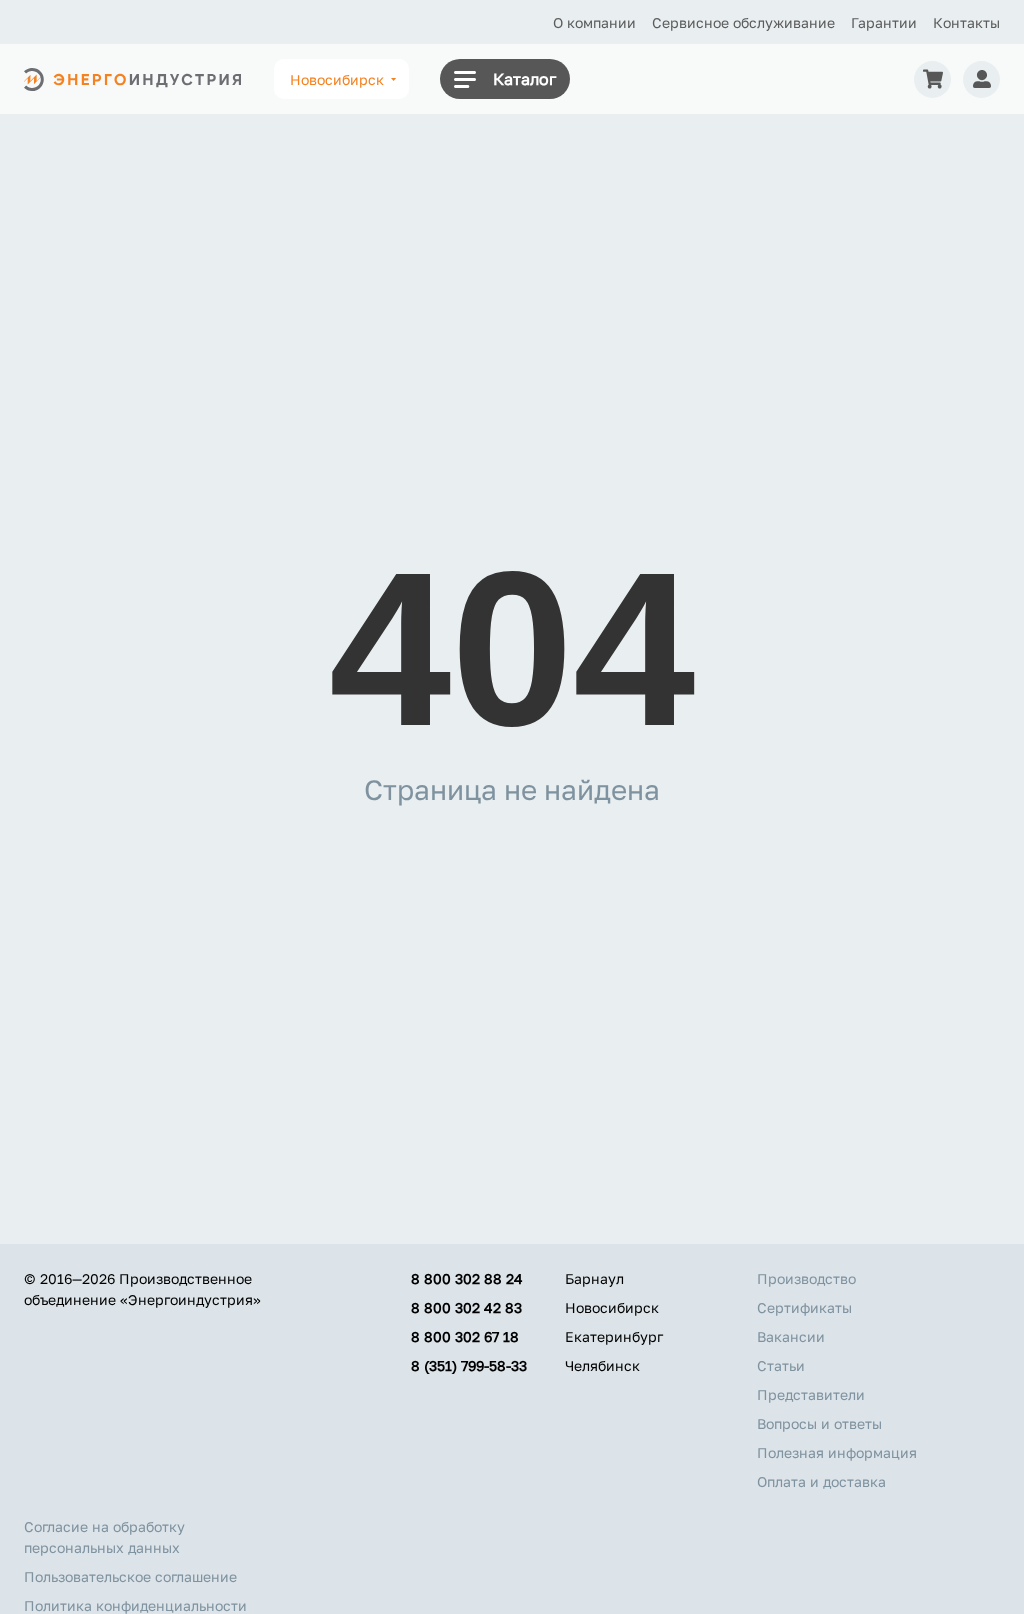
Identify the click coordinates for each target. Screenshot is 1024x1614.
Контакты (966, 22)
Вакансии (791, 1336)
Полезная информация (837, 1452)
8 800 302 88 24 (467, 1278)
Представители (811, 1394)
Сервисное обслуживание (743, 22)
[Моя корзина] (932, 79)
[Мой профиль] (981, 79)
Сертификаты (804, 1307)
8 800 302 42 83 (466, 1307)
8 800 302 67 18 (465, 1336)
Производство (806, 1278)
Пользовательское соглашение (130, 1576)
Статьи (781, 1365)
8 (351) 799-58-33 (469, 1365)
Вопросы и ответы (819, 1423)
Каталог (524, 79)
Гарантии (884, 22)
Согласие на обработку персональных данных (104, 1537)
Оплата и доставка (821, 1481)
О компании (594, 22)
